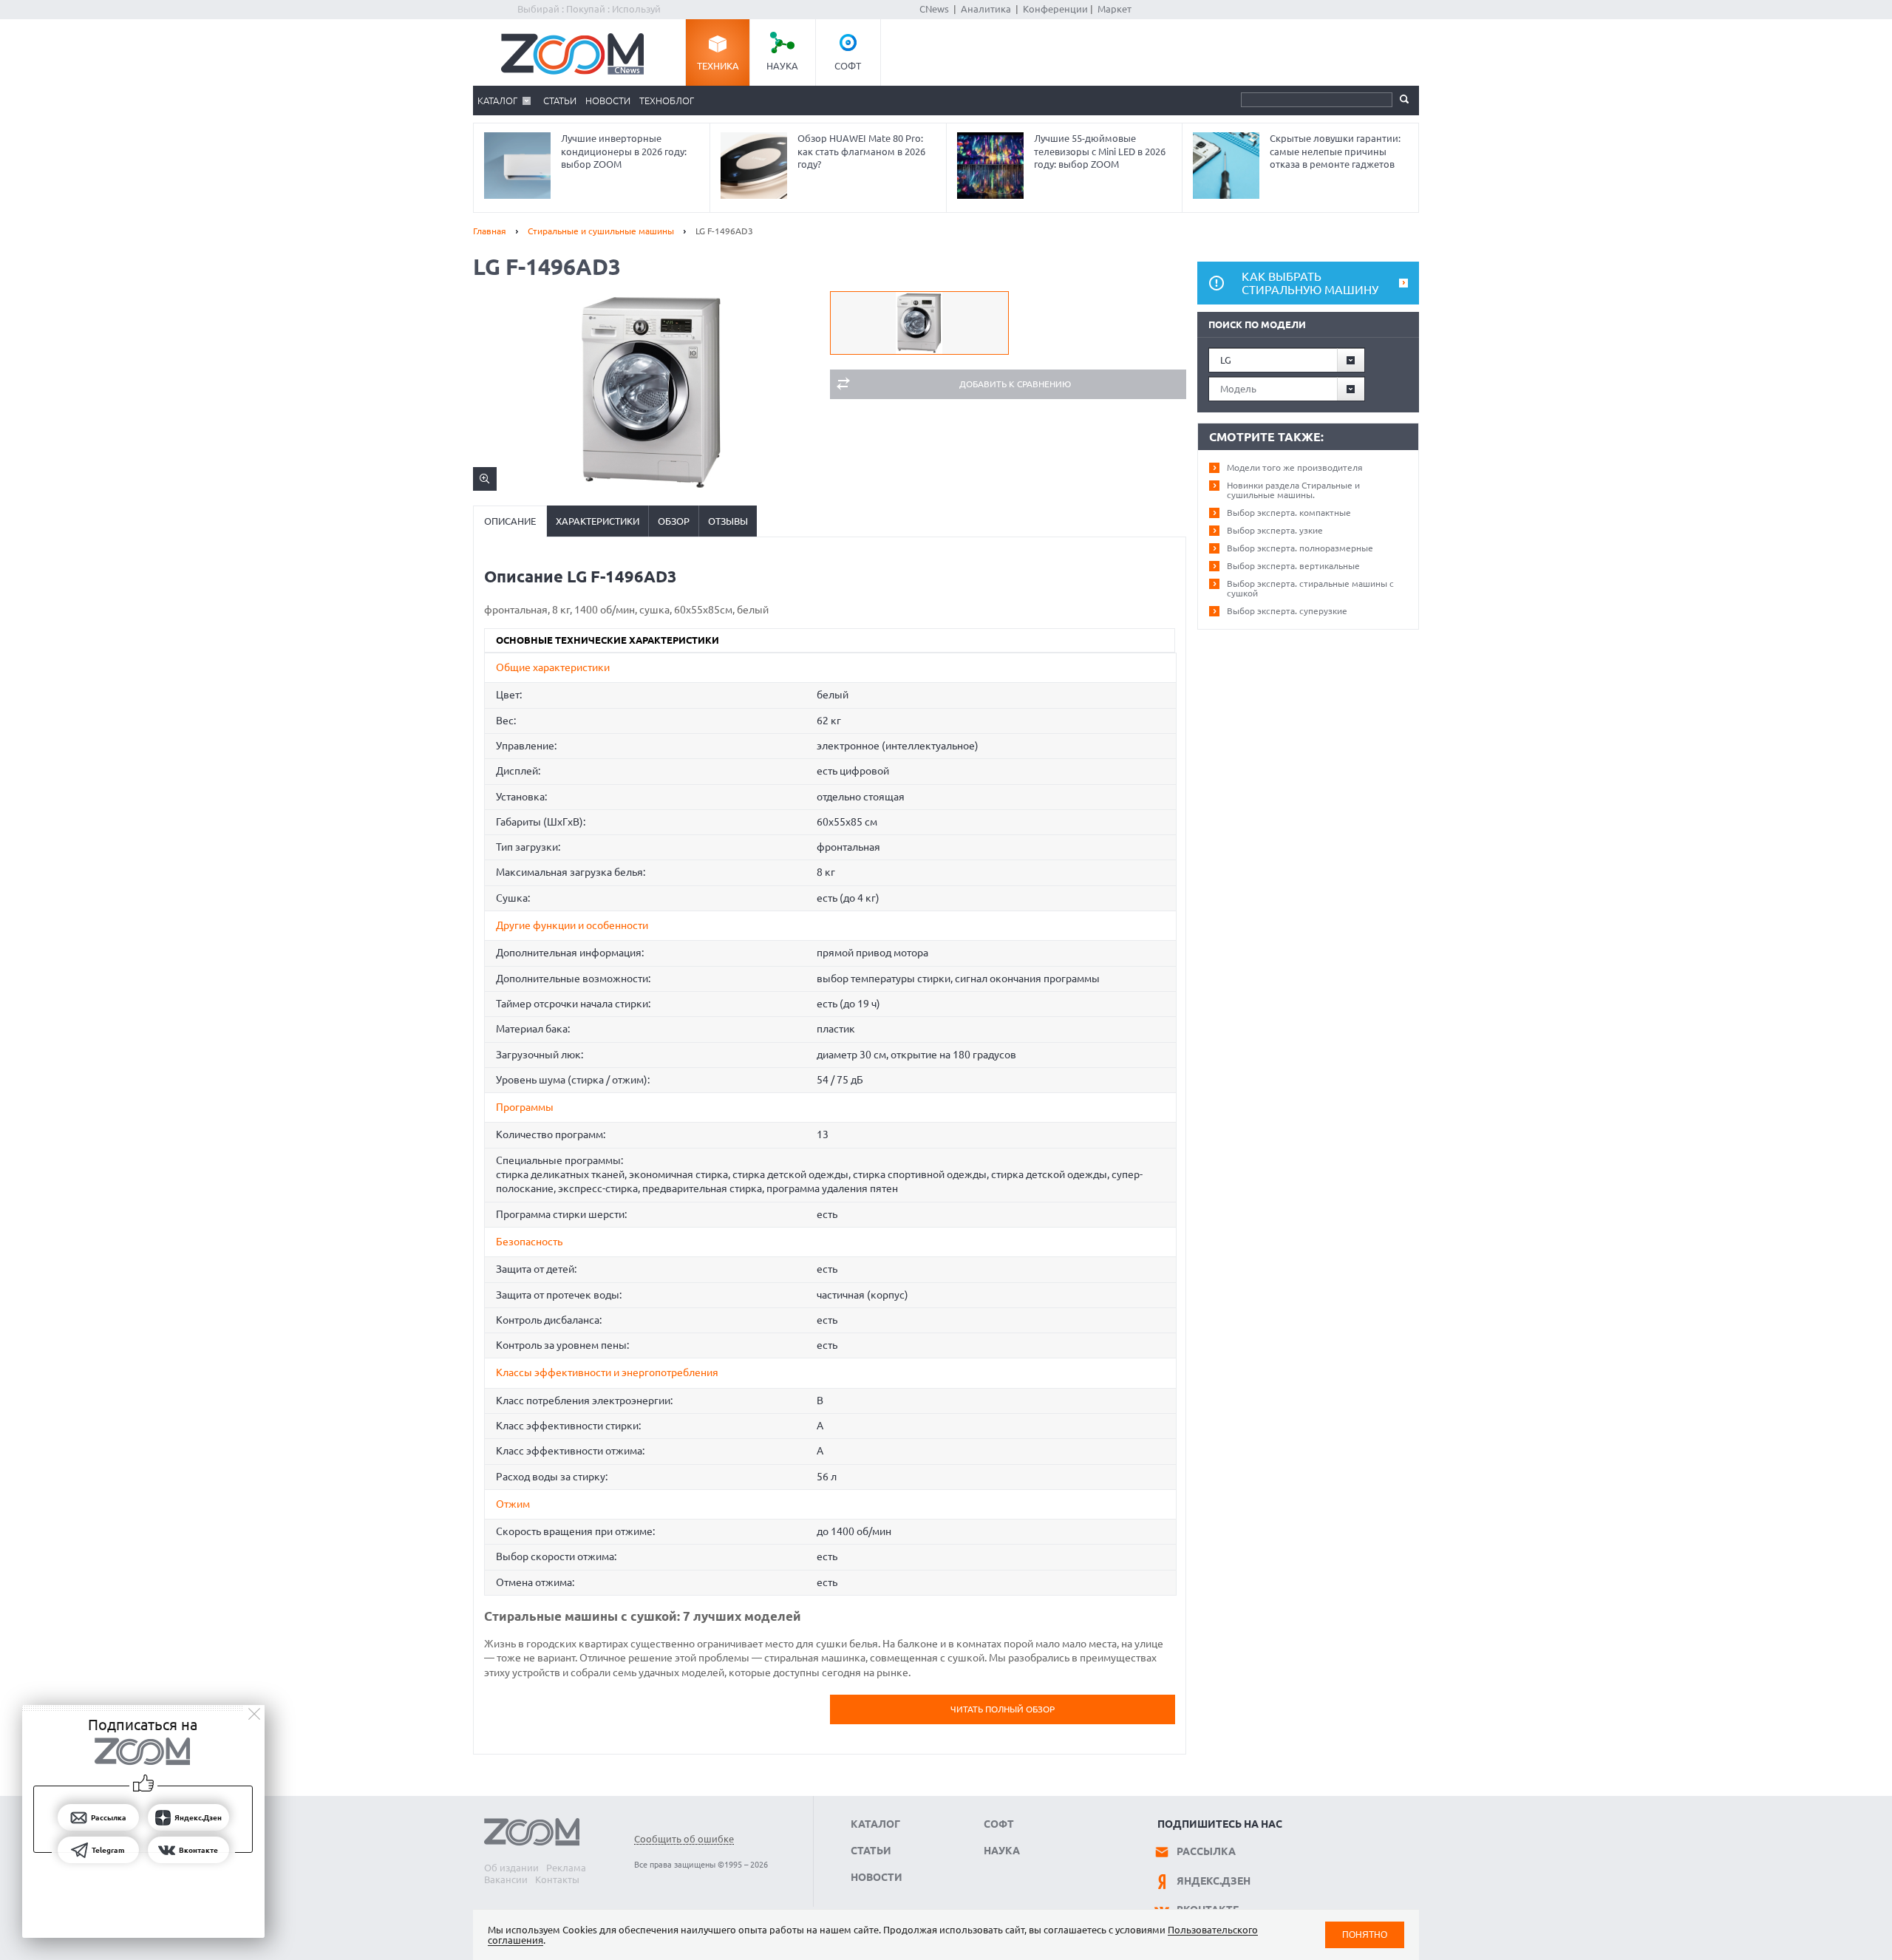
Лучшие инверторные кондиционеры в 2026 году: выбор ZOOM (624, 151)
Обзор (674, 521)
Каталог (497, 101)
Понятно (1365, 1935)
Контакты (557, 1879)
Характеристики (598, 521)
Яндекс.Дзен (1214, 1881)
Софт (848, 66)
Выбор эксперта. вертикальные (1293, 566)
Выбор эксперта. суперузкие (1287, 611)
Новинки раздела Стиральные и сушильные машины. (1293, 490)
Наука (782, 66)
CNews (934, 9)
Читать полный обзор (1003, 1709)
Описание (510, 521)
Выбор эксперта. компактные (1289, 513)
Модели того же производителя (1295, 467)
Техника (718, 66)
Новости (608, 101)
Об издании (511, 1868)
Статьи (560, 101)
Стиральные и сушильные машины (601, 231)
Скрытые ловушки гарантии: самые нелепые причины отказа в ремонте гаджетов (1335, 151)
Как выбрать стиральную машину (1310, 283)
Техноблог (667, 101)
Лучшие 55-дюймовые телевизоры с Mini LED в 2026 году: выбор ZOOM (1100, 151)
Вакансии (506, 1879)
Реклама (566, 1868)
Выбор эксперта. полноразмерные (1300, 548)
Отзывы (728, 521)
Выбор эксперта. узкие (1275, 530)
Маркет (1115, 9)
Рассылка (1206, 1851)
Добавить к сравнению (1015, 384)
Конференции (1055, 9)
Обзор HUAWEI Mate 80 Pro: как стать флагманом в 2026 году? (861, 151)
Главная (490, 231)
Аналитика (986, 9)
